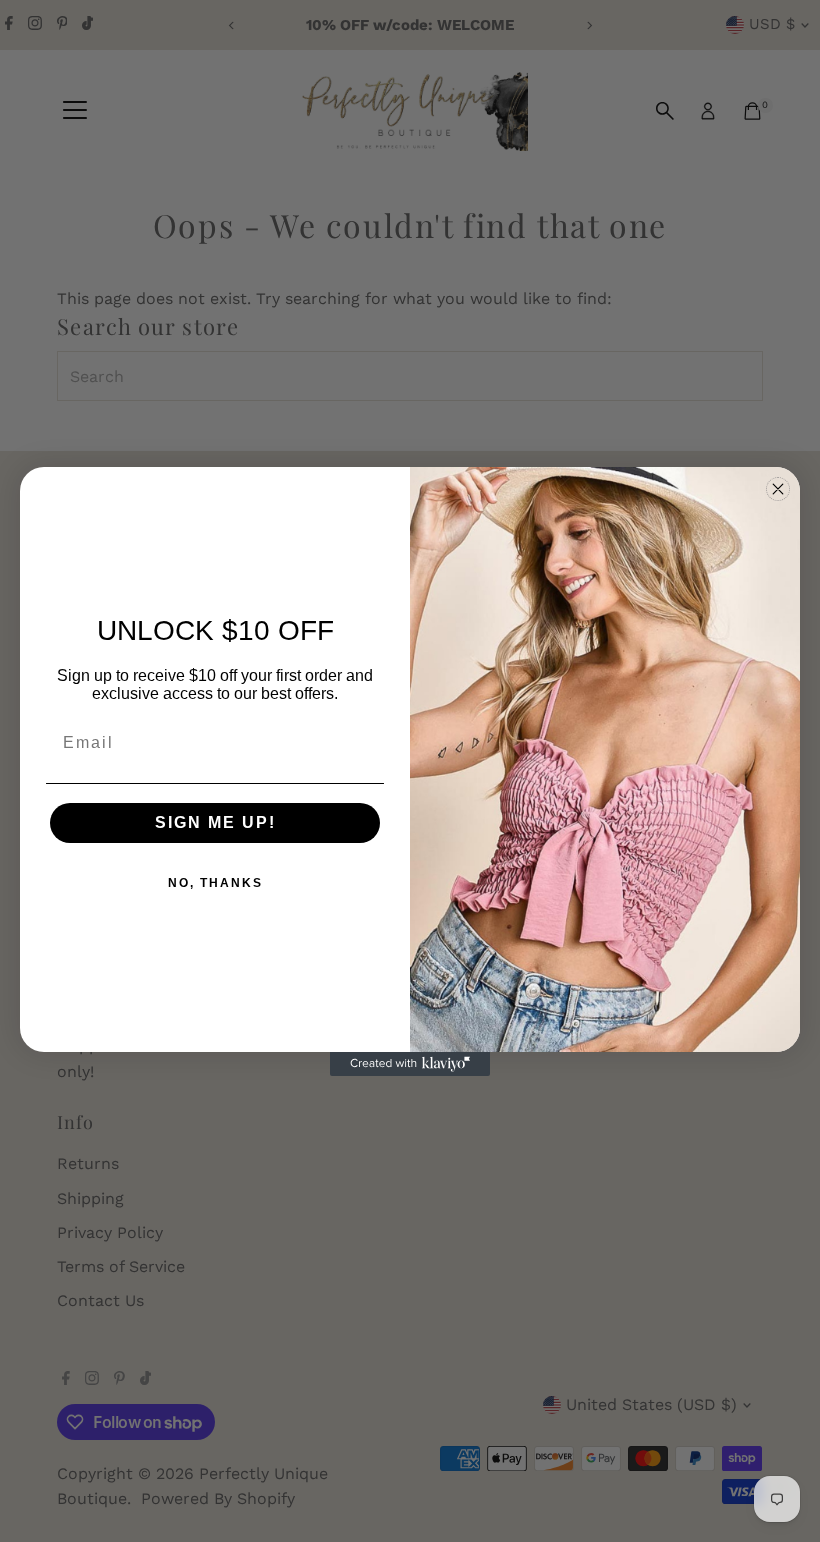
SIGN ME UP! (215, 822)
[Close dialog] (778, 489)
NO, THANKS (215, 883)
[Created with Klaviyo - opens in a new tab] (410, 1064)
